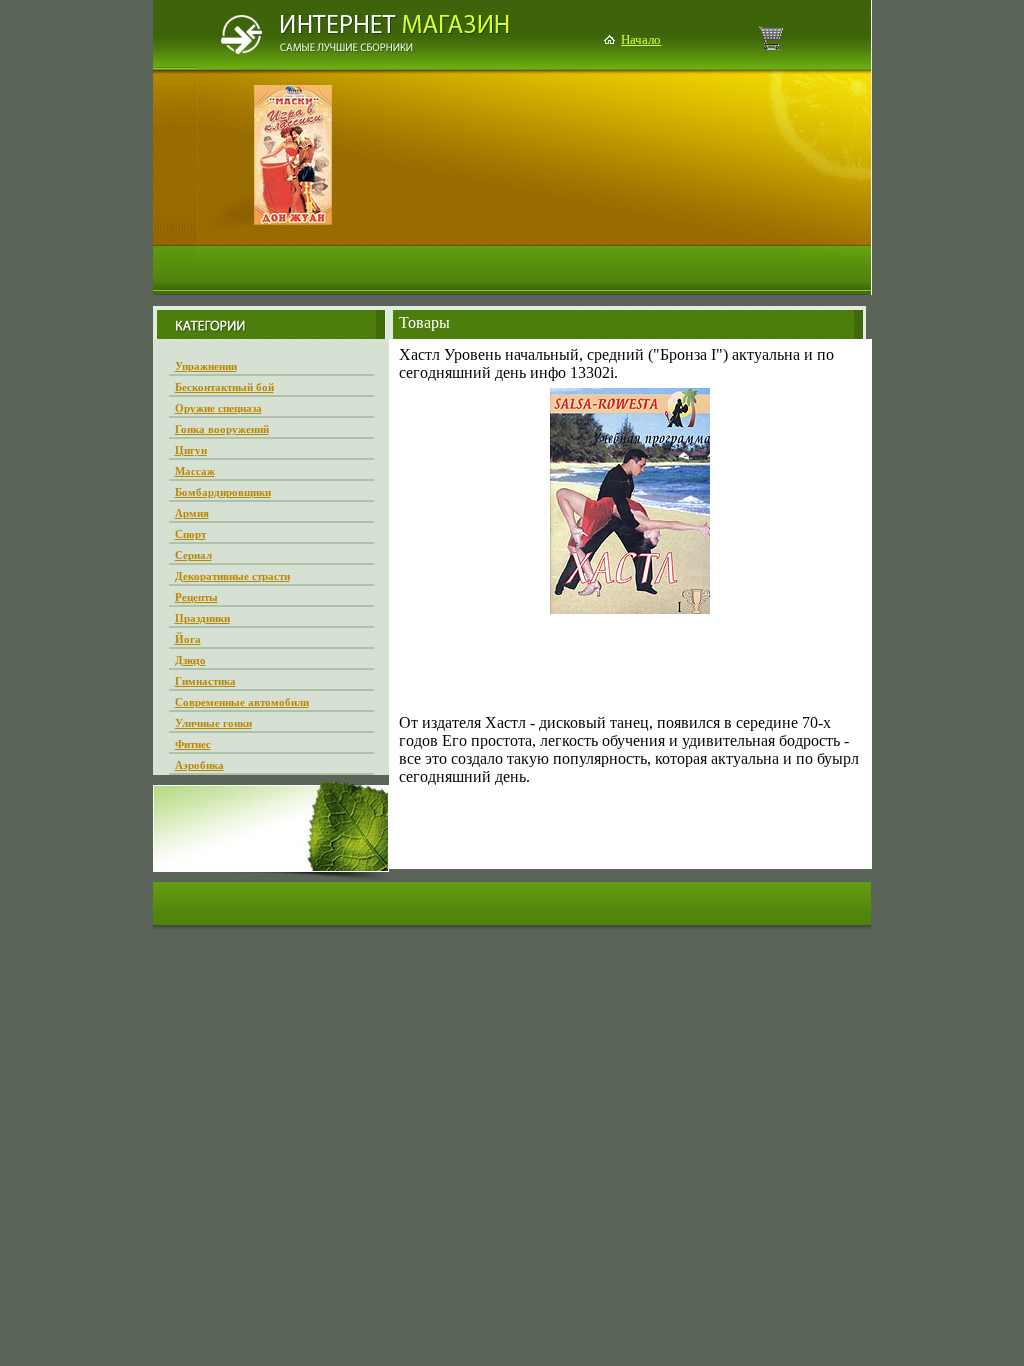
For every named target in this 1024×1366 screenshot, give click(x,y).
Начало (641, 39)
